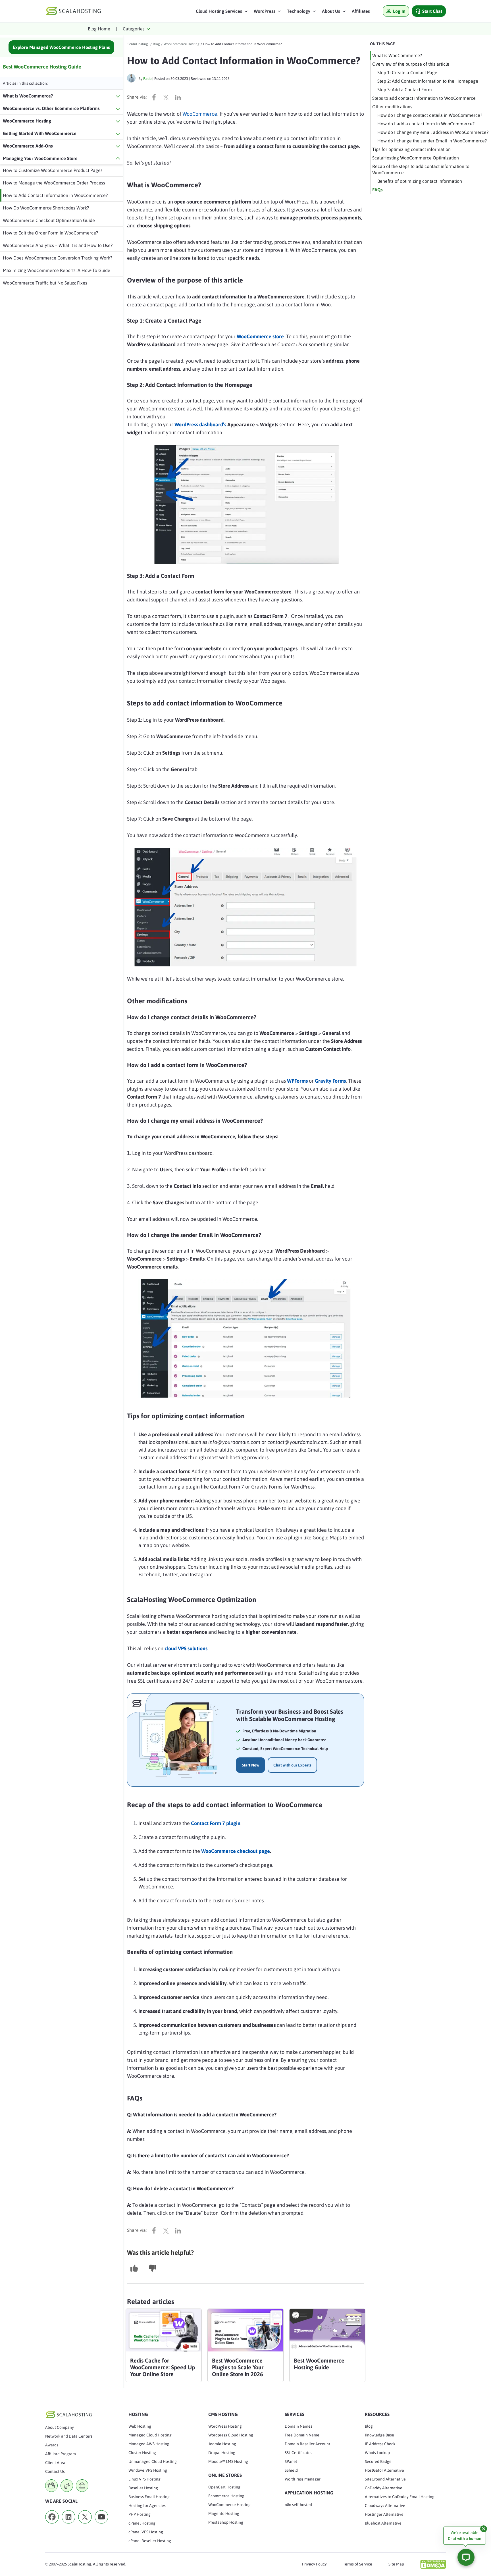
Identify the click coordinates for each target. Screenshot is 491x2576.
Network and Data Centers (69, 2436)
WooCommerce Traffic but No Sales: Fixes (45, 283)
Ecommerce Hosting (226, 2496)
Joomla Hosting (222, 2444)
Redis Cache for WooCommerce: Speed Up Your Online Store (163, 2367)
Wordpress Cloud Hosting (231, 2435)
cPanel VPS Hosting (146, 2532)
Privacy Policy (314, 2564)
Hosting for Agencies (147, 2506)
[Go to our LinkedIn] (68, 2525)
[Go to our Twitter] (85, 2525)
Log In (399, 11)
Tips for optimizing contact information (412, 149)
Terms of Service (358, 2564)
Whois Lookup (377, 2453)
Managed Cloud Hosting (150, 2435)
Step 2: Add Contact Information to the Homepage (428, 81)
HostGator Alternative (384, 2470)
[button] (222, 13)
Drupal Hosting (222, 2453)
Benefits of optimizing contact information (420, 181)
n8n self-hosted (298, 2505)
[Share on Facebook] (155, 97)
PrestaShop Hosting (226, 2522)
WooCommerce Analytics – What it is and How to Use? (58, 245)
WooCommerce (200, 114)
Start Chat (432, 11)
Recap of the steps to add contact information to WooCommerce (421, 169)
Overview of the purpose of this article (411, 64)
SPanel (291, 2461)
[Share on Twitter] (167, 97)
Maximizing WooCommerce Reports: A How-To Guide (57, 270)
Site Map (396, 2564)
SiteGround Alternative (385, 2479)
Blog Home (99, 29)
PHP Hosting (140, 2514)
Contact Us (55, 2471)
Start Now (250, 1765)
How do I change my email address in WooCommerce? (433, 132)
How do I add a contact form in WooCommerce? (426, 124)
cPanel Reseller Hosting (150, 2541)
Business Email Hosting (149, 2497)
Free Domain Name (302, 2435)
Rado (147, 79)
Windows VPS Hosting (148, 2470)
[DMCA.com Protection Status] (433, 2564)
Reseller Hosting (143, 2488)
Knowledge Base (379, 2435)
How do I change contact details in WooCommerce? (430, 115)
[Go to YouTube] (101, 2525)
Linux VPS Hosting (144, 2479)
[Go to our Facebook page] (52, 2525)
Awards (52, 2445)
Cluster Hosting (142, 2453)
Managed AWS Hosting (149, 2444)
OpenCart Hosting (224, 2487)
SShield (291, 2470)
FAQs (377, 190)
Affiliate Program (61, 2454)
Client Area (55, 2463)
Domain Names (298, 2426)
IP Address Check (380, 2444)
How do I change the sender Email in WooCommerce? (432, 141)
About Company (60, 2427)
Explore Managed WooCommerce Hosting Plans (61, 47)
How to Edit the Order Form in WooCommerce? (50, 233)
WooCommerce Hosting (229, 2505)
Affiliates (361, 11)
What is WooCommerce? (397, 55)
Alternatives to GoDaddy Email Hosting (400, 2497)
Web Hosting (140, 2426)
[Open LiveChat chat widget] (466, 2557)
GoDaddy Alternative (384, 2488)
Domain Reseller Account (307, 2444)
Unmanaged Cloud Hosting (153, 2461)
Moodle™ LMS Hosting (228, 2461)
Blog (369, 2426)
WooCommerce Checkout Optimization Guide (49, 220)
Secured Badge (378, 2461)
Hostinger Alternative (384, 2514)
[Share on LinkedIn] (179, 97)
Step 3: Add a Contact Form (405, 90)
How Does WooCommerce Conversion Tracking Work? (58, 258)
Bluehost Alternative (383, 2523)
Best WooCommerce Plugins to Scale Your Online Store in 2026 (238, 2367)
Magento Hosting (224, 2513)
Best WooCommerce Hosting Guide (42, 67)
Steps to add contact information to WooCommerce (425, 98)
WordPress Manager (303, 2479)
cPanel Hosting (142, 2523)
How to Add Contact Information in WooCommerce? (55, 195)
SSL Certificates (298, 2453)
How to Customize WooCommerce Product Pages (53, 170)
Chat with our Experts (292, 1765)
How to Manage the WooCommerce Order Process (54, 183)
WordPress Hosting (225, 2426)
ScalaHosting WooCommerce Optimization (416, 158)
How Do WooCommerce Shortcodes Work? (46, 208)
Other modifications (392, 107)
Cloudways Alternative (385, 2506)
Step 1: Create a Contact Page (407, 72)
